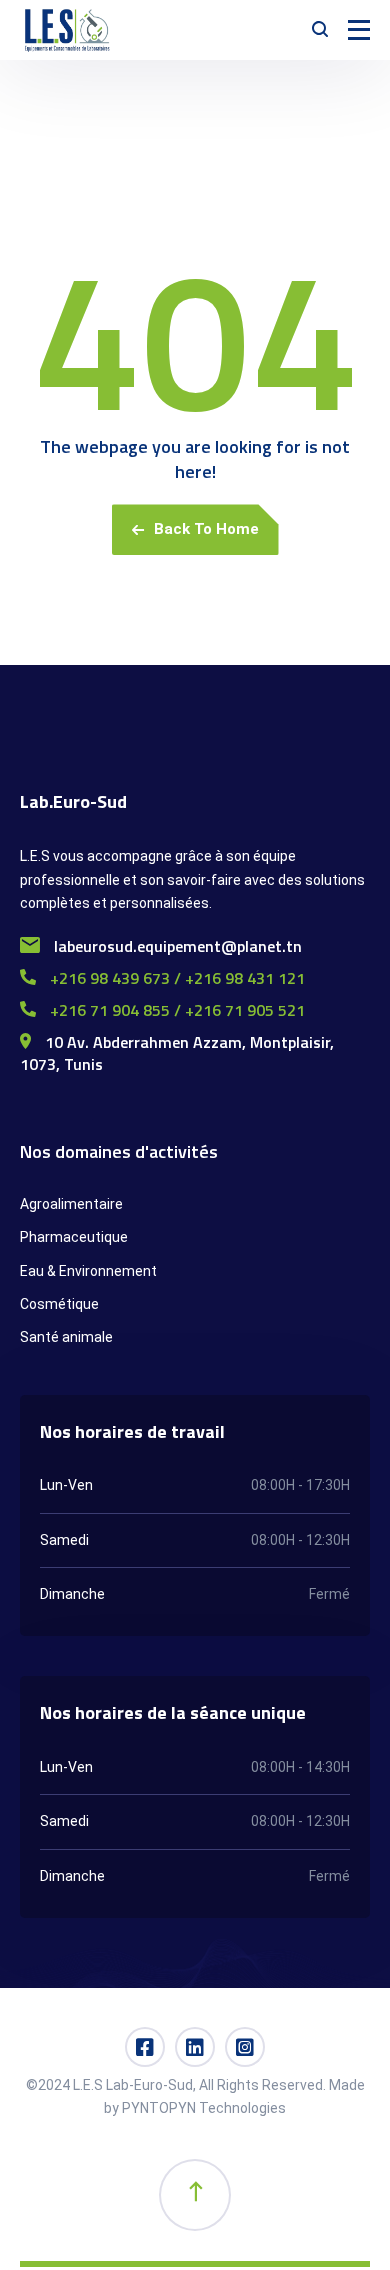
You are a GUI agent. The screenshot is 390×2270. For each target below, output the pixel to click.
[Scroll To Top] (195, 2195)
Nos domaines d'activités (119, 1151)
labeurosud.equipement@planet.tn (176, 946)
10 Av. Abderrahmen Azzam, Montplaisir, (187, 1042)
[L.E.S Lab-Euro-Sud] (68, 30)
